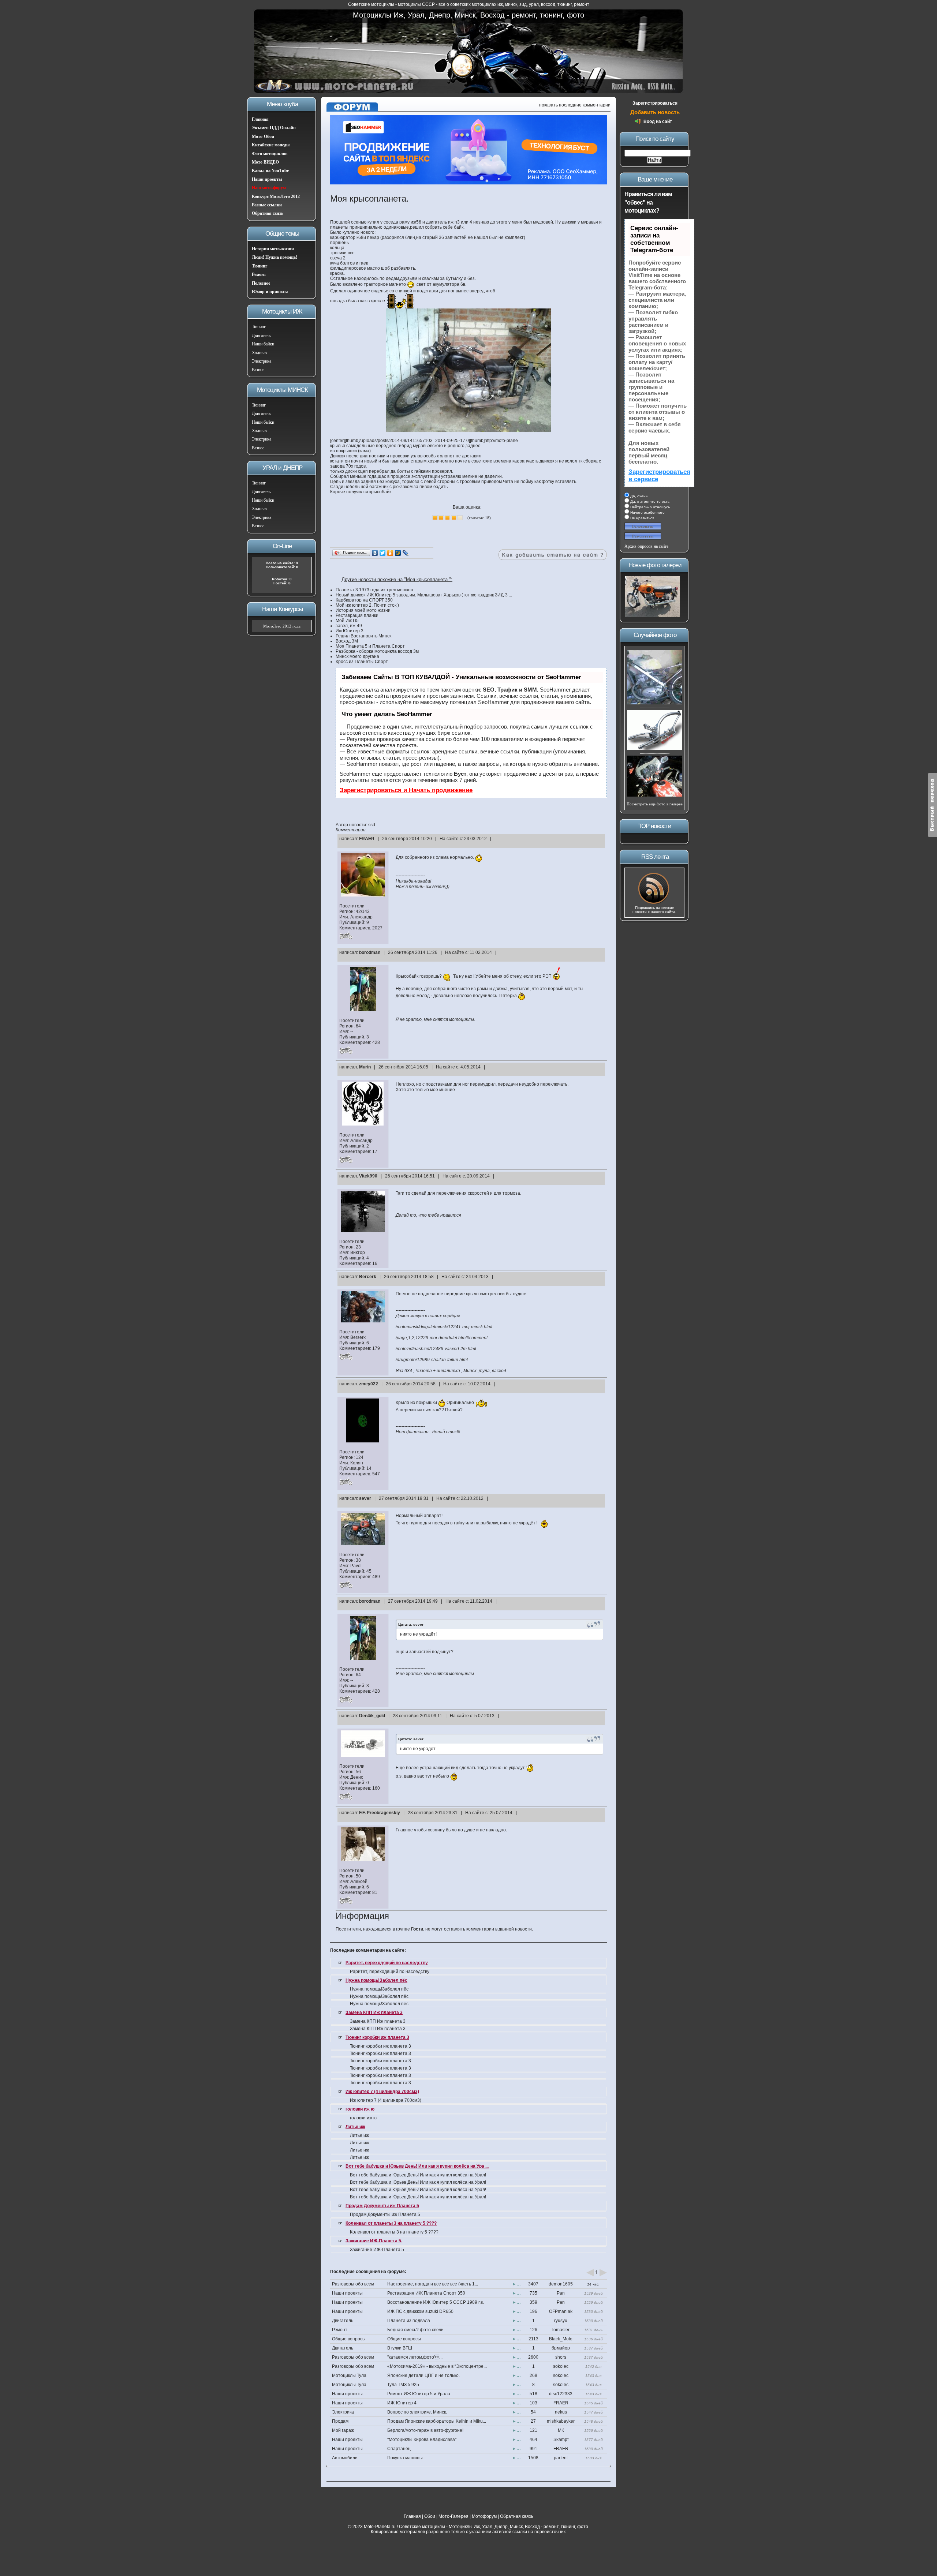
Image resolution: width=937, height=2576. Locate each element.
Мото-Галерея (453, 2516)
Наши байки (263, 344)
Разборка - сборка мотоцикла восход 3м (377, 651)
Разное (258, 370)
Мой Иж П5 (347, 621)
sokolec (561, 2366)
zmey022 (369, 1384)
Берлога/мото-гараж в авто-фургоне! (425, 2430)
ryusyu (561, 2321)
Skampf (561, 2440)
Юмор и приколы (270, 292)
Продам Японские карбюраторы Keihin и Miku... (437, 2421)
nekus (561, 2412)
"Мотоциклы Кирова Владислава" (422, 2440)
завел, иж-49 (349, 626)
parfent (561, 2458)
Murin (365, 1067)
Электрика (262, 361)
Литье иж (355, 2127)
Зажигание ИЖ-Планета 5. (374, 2241)
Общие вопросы (349, 2339)
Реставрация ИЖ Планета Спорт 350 (426, 2293)
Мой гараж (343, 2430)
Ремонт (259, 274)
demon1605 (561, 2284)
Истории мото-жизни (273, 249)
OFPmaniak (561, 2311)
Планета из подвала (409, 2321)
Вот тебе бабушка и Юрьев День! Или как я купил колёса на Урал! (418, 2175)
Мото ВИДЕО (265, 162)
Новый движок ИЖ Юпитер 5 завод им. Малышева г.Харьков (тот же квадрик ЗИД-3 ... (424, 595)
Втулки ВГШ (400, 2348)
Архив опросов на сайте (646, 546)
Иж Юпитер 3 (350, 631)
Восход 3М (347, 641)
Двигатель (261, 336)
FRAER (367, 839)
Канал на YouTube (270, 171)
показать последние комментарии (575, 105)
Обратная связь (268, 213)
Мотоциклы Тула (349, 2375)
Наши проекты (267, 179)
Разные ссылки (267, 205)
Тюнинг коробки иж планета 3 (377, 2037)
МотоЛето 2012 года (282, 626)
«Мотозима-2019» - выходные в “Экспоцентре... (437, 2366)
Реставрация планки (357, 615)
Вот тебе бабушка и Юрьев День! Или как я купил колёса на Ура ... (417, 2166)
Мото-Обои (263, 136)
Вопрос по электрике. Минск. (417, 2412)
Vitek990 (368, 1176)
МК (561, 2430)
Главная (260, 119)
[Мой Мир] (398, 553)
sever (365, 1498)
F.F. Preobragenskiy (380, 1813)
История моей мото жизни (363, 610)
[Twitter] (383, 553)
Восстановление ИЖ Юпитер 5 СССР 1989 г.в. (436, 2302)
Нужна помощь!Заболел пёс (376, 1980)
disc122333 (561, 2394)
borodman (370, 952)
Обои (430, 2516)
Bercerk (368, 1277)
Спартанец (399, 2449)
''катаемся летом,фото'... (415, 2357)
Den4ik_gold (372, 1716)
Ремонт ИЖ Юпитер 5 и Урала (419, 2394)
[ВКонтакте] (375, 553)
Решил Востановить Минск (363, 636)
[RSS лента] (654, 903)
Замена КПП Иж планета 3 (374, 2012)
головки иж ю (360, 2109)
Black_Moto (561, 2339)
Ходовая (260, 353)
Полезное (261, 283)
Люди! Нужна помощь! (275, 257)
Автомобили (345, 2458)
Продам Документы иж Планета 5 (382, 2206)
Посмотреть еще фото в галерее (655, 804)
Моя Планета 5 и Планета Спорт (370, 646)
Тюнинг (260, 266)
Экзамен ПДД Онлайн (274, 128)
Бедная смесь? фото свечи (415, 2330)
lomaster (561, 2330)
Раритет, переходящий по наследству (387, 1963)
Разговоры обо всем (353, 2284)
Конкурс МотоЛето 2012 (276, 196)
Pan (561, 2293)
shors (561, 2357)
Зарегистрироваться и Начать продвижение (406, 790)
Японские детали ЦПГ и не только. (423, 2375)
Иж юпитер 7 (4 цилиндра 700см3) (382, 2092)
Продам (340, 2421)
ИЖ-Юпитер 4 (402, 2403)
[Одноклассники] (390, 553)
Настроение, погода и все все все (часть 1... (433, 2284)
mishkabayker (561, 2421)
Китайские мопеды (271, 145)
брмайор (561, 2348)
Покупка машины (405, 2458)
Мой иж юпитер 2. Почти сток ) (367, 605)
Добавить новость (655, 112)
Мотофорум (484, 2516)
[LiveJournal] (406, 553)
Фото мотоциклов (270, 154)
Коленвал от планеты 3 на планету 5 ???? (391, 2223)
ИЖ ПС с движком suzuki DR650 (420, 2311)
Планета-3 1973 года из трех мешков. (375, 590)
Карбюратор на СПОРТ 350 (364, 600)
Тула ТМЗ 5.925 (403, 2385)
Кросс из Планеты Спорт (362, 662)
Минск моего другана (357, 656)
